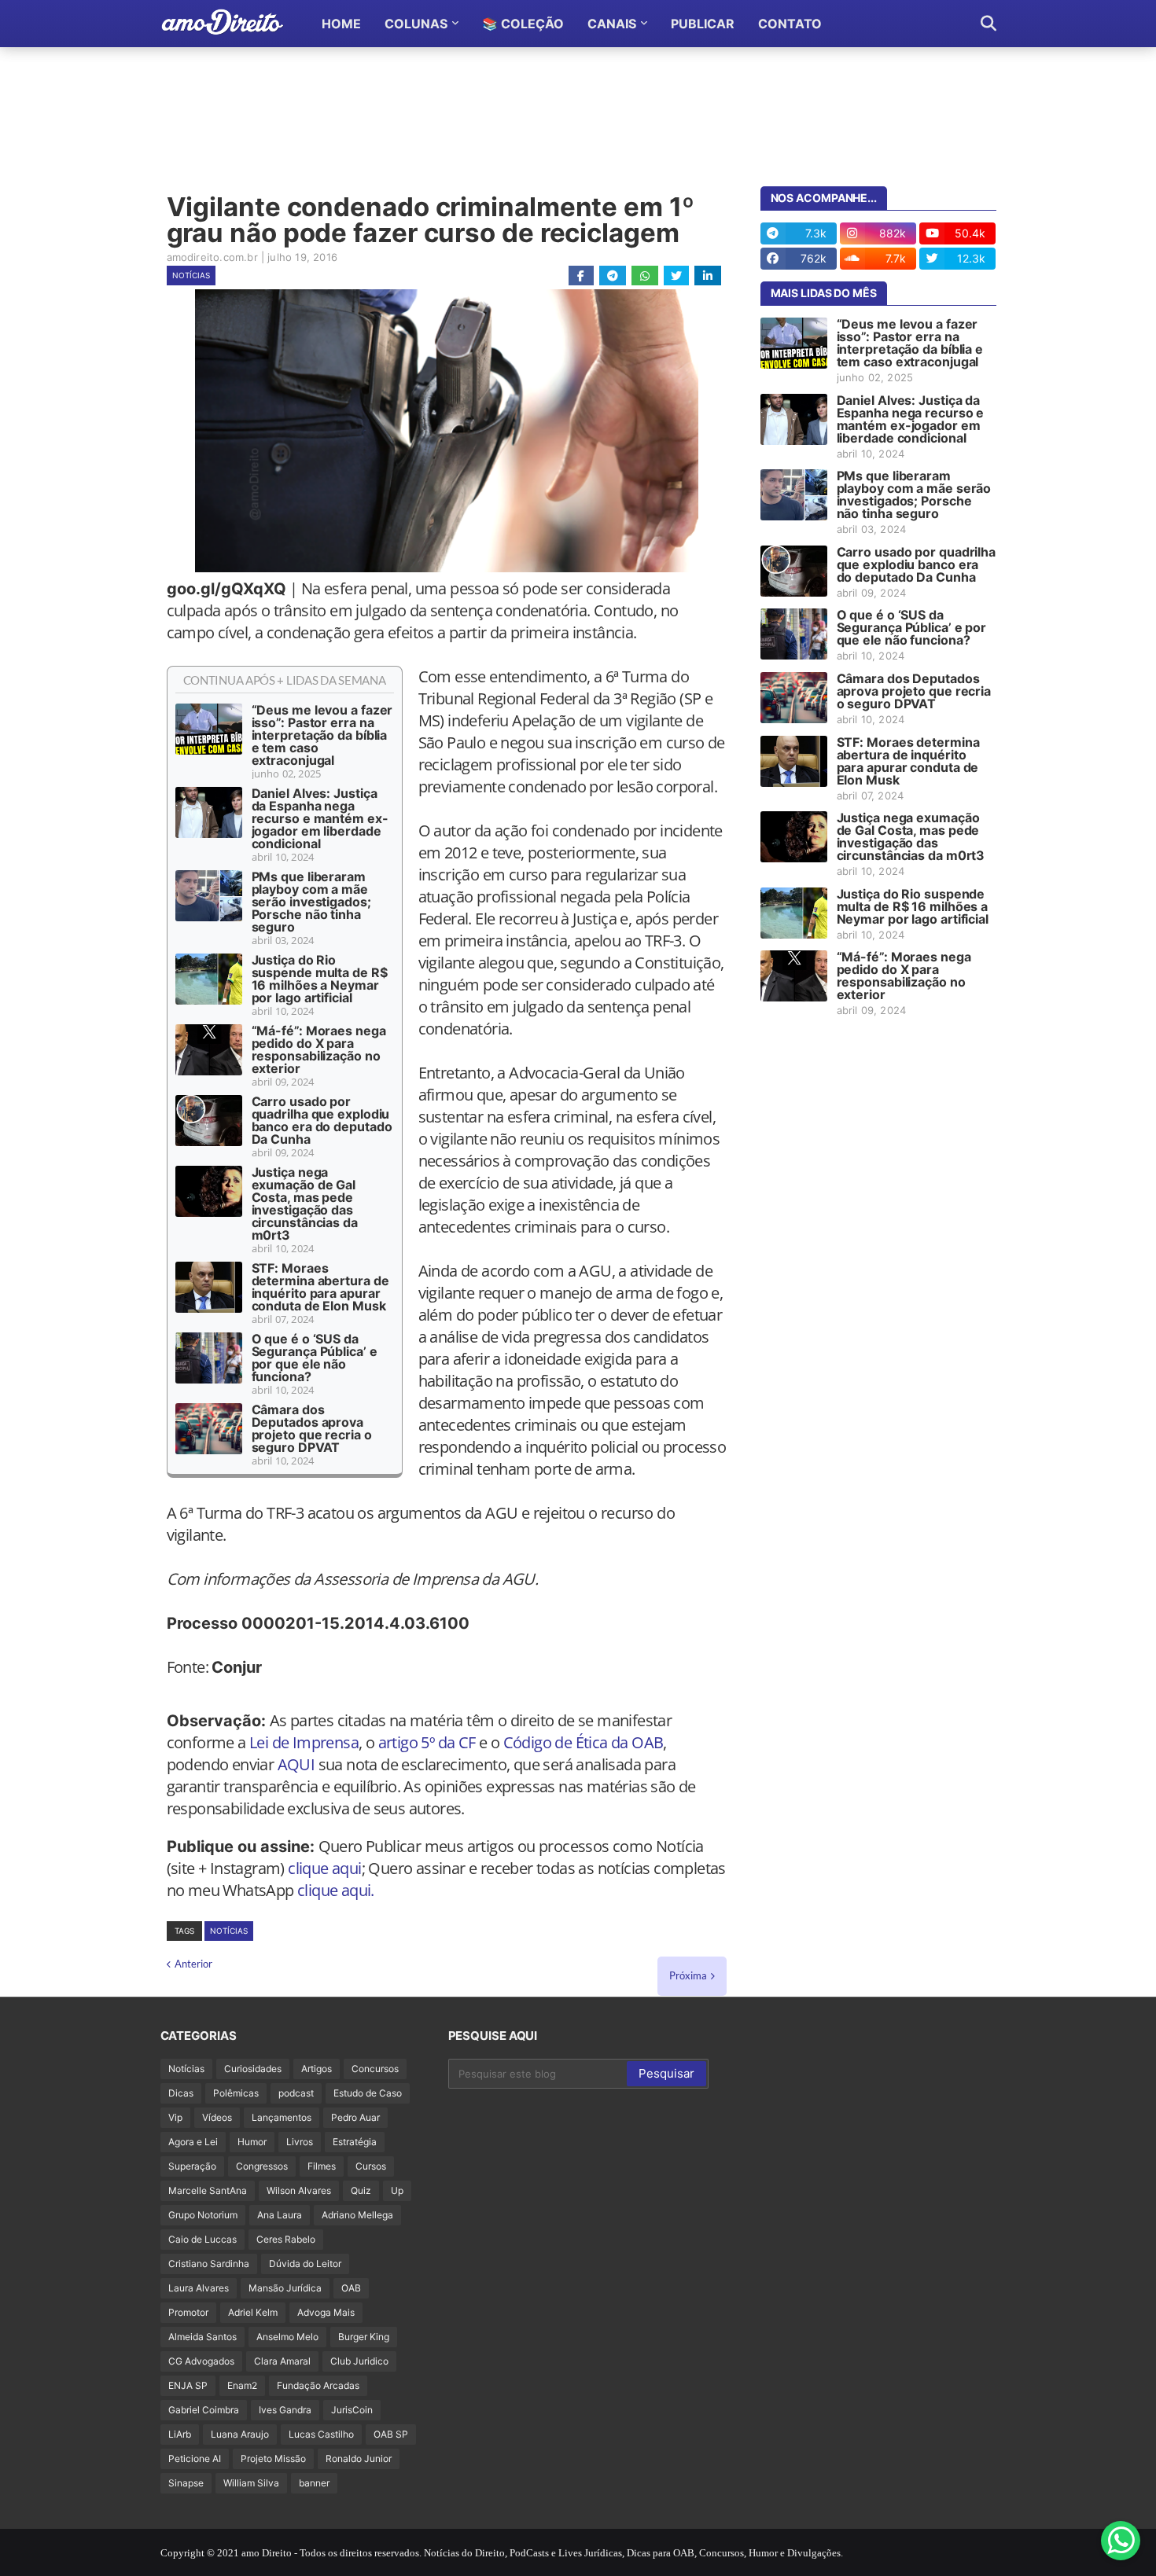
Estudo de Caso (368, 2093)
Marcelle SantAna (208, 2190)
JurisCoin (352, 2410)
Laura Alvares (199, 2288)
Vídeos (217, 2117)
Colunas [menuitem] (416, 24)
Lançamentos (282, 2117)
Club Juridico (359, 2361)
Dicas (181, 2093)
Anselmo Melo (287, 2337)
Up (397, 2190)
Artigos (317, 2069)
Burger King (364, 2337)
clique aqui (324, 1868)
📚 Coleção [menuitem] (523, 24)
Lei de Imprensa (304, 1742)
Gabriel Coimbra (204, 2410)
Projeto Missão (273, 2458)
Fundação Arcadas (318, 2385)
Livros (300, 2142)
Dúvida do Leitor (305, 2264)
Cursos (371, 2166)
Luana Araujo (240, 2434)
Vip (175, 2117)
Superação (192, 2166)
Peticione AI (195, 2458)
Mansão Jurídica (285, 2288)
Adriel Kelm (253, 2312)
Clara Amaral (282, 2361)
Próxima (688, 1975)
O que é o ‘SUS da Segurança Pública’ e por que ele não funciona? (315, 1358)
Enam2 (242, 2385)
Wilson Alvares (299, 2190)
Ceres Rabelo (286, 2239)
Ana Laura (280, 2215)
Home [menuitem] (341, 24)
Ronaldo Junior (359, 2458)
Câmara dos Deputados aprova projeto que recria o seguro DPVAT (312, 1428)
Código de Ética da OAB (584, 1742)
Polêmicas (236, 2093)
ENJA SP (188, 2385)
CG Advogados (201, 2361)
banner (314, 2483)
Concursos (375, 2069)
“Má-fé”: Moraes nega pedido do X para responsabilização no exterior (319, 1049)
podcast (296, 2093)
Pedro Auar (355, 2117)
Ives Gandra (285, 2410)
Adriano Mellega (357, 2215)
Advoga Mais (326, 2312)
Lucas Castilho (321, 2434)
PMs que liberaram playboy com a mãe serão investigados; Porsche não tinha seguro (311, 902)
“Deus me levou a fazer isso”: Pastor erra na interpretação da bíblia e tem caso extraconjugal (322, 735)
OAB (351, 2288)
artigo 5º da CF (427, 1742)
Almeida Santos (202, 2337)
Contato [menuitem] (790, 24)
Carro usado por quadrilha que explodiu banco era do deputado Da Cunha (322, 1120)
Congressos (262, 2166)
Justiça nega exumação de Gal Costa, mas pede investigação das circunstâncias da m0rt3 (305, 1203)
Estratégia (355, 2142)
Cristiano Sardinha (209, 2264)
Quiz (361, 2190)
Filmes (322, 2166)
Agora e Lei (193, 2142)
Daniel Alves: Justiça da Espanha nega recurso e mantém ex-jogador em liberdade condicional (320, 818)
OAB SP (391, 2434)
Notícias (191, 275)
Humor (252, 2142)
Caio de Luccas (202, 2239)
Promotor (188, 2312)
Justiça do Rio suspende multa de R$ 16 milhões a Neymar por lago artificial (320, 979)
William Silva (251, 2483)
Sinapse (186, 2483)
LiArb (180, 2434)
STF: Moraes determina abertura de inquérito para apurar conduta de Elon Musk (320, 1287)
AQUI (296, 1764)
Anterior (193, 1964)
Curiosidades (253, 2069)
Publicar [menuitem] (703, 24)
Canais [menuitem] (612, 24)
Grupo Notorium (203, 2215)
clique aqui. (336, 1890)
